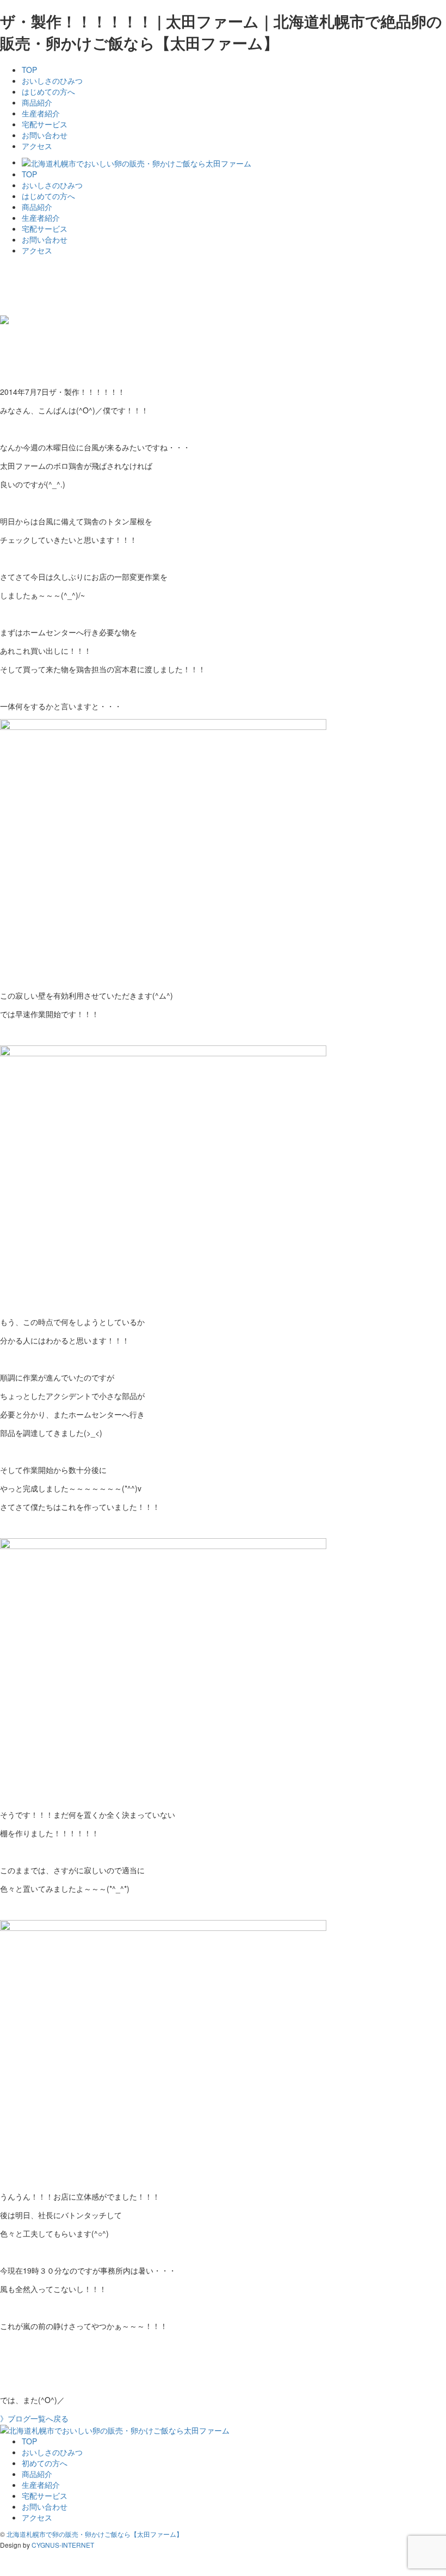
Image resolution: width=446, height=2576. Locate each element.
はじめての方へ (48, 91)
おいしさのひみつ (52, 81)
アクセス (37, 146)
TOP (29, 70)
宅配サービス (45, 124)
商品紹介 (37, 102)
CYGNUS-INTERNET (63, 2545)
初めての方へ (45, 2463)
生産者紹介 (41, 113)
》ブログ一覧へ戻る (34, 2418)
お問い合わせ (45, 135)
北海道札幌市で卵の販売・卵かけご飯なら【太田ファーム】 (95, 2534)
